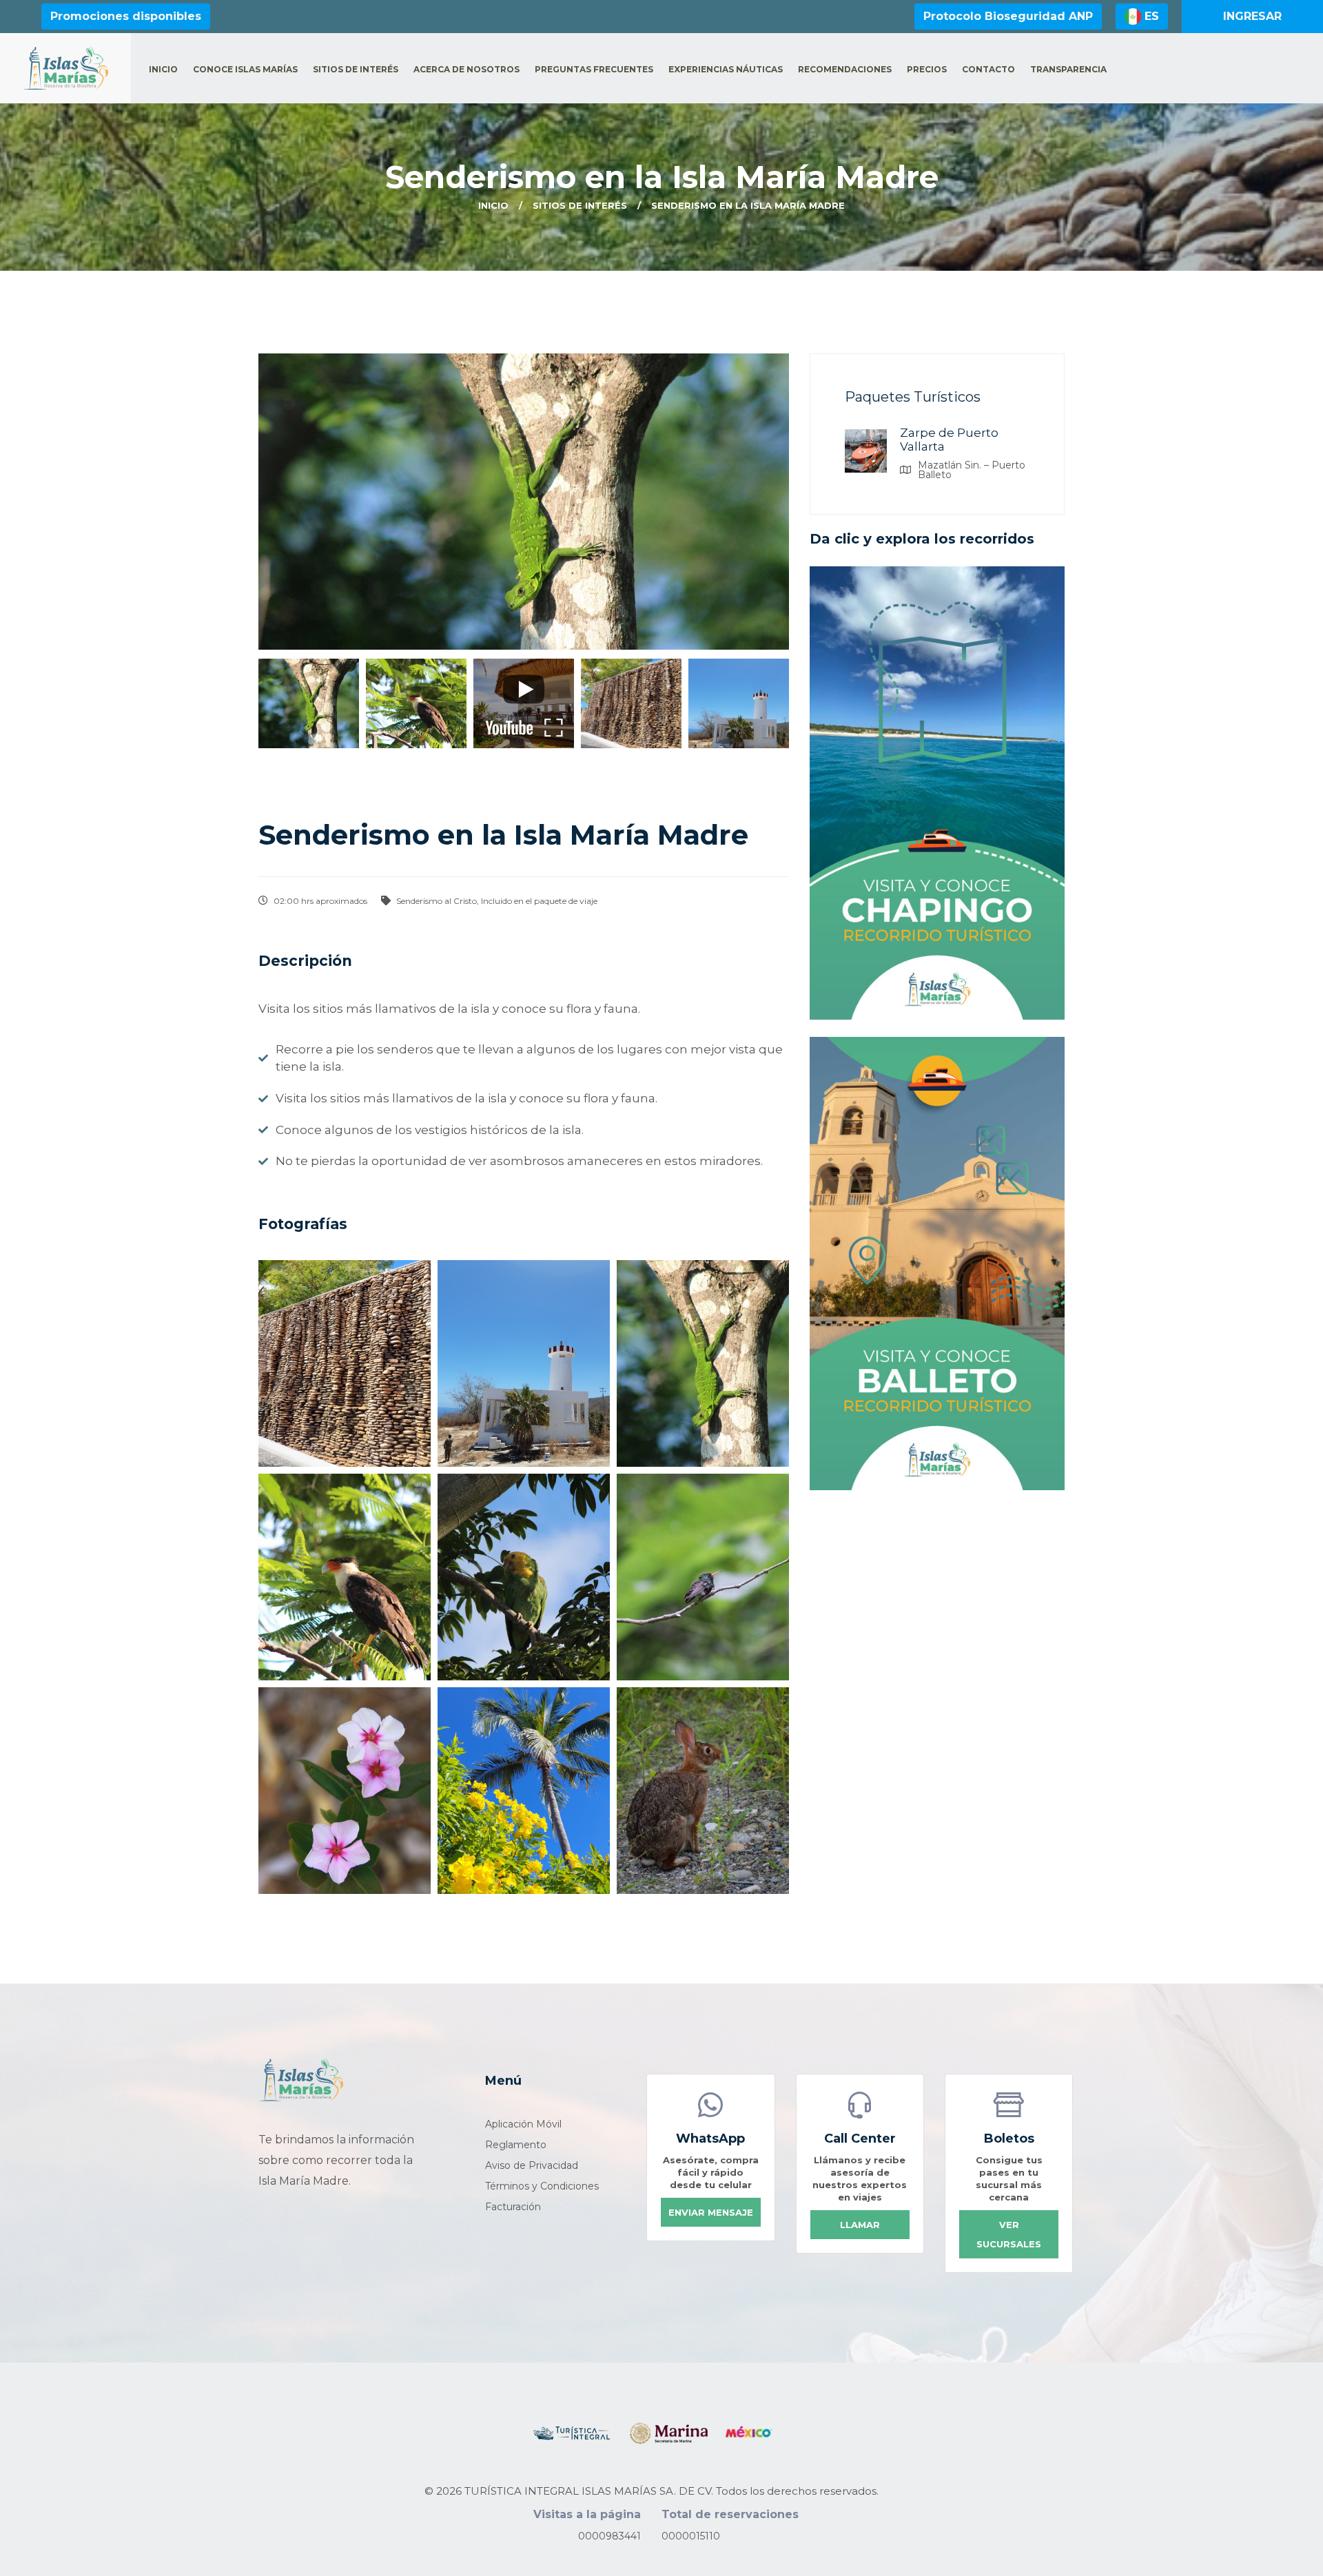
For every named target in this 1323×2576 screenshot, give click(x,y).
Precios (927, 70)
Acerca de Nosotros (466, 70)
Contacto (988, 70)
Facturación (513, 2207)
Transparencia (1068, 70)
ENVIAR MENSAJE (711, 2212)
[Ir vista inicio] (301, 2080)
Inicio (163, 70)
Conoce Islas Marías (245, 70)
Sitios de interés (356, 70)
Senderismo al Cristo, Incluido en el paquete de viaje (496, 901)
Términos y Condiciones (542, 2186)
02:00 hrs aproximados (319, 901)
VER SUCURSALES (1009, 2234)
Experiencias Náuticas (726, 70)
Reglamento (516, 2145)
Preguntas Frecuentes (594, 70)
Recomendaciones (845, 70)
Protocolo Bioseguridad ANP (1008, 16)
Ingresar (1252, 16)
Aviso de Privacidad (532, 2165)
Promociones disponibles (126, 16)
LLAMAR (860, 2225)
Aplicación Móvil (523, 2124)
